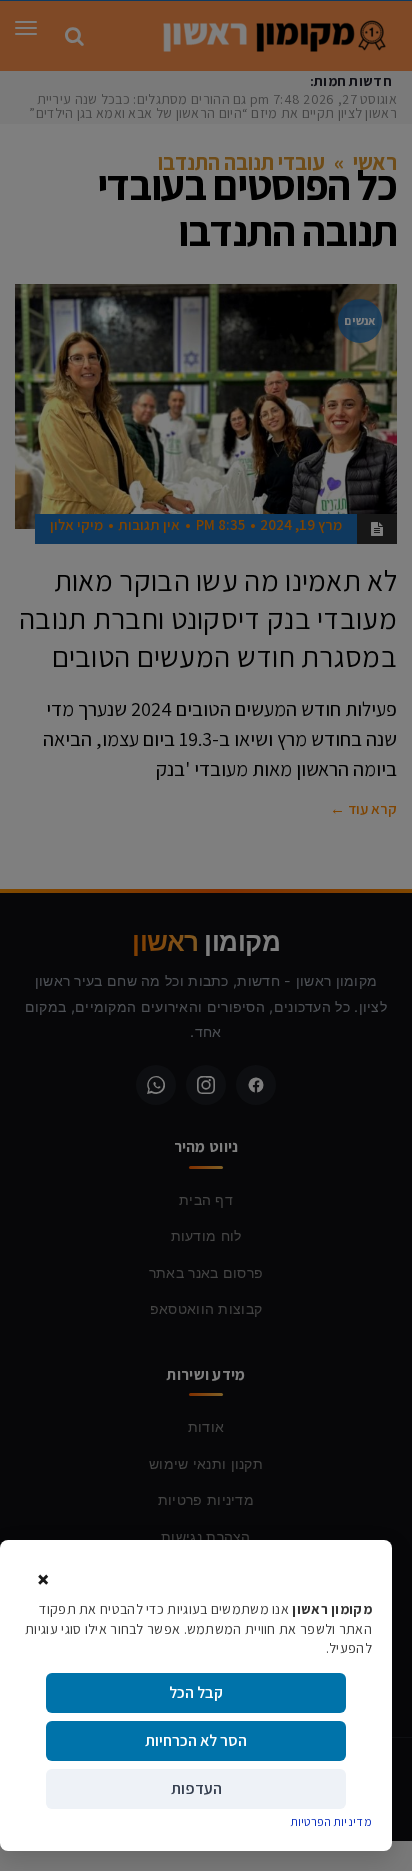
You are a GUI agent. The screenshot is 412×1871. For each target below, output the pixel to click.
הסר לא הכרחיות (196, 1740)
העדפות (196, 1788)
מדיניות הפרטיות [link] (332, 1821)
